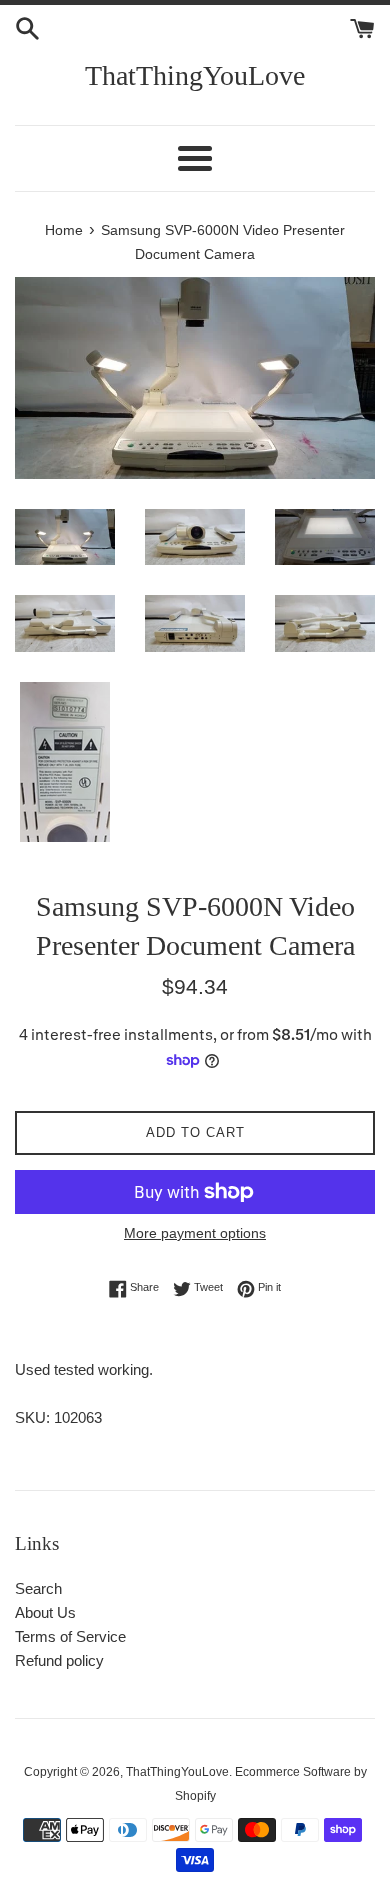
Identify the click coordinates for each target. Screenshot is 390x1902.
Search (38, 1588)
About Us (45, 1612)
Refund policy (59, 1660)
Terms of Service (70, 1636)
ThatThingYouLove (195, 75)
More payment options (195, 1233)
